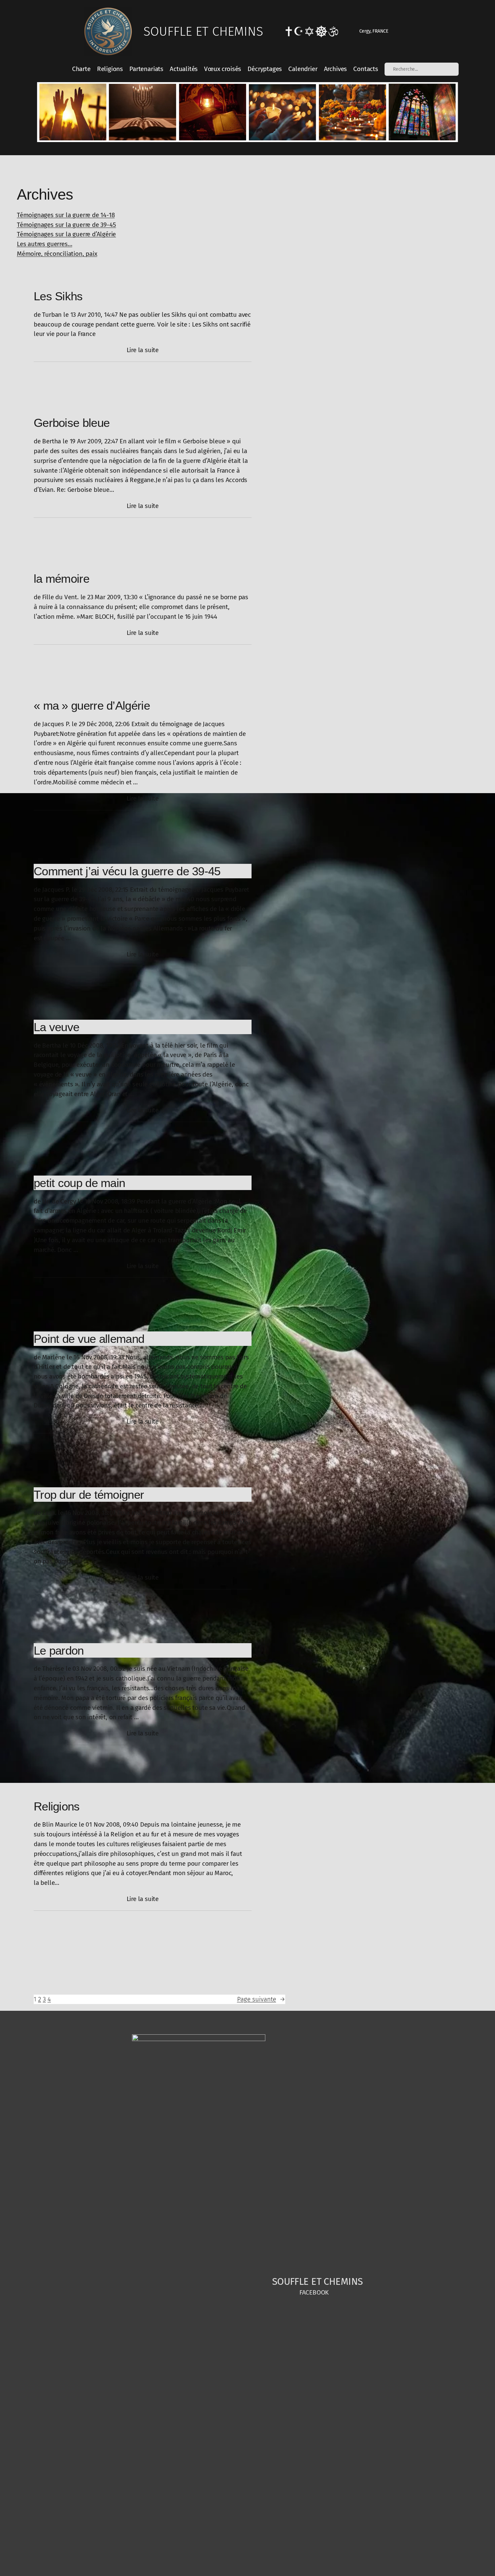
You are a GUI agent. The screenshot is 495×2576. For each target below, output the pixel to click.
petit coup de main (79, 1183)
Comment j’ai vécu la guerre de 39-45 (127, 871)
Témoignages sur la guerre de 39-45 (66, 225)
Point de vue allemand (89, 1339)
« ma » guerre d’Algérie (92, 705)
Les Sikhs (58, 296)
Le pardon (59, 1650)
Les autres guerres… (44, 244)
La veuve (56, 1027)
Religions (57, 1806)
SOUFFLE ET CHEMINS (203, 31)
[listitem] (73, 112)
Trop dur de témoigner (89, 1495)
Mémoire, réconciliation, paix (57, 254)
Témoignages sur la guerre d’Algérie (66, 234)
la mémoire (61, 579)
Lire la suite (143, 350)
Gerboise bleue (72, 423)
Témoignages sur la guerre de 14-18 (66, 215)
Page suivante (261, 1999)
